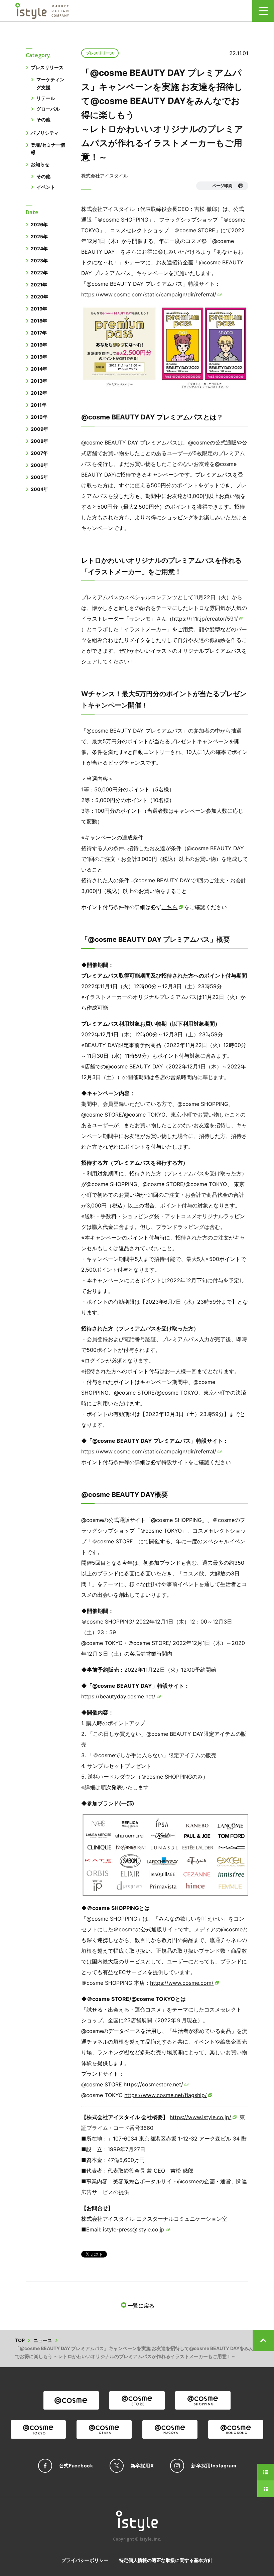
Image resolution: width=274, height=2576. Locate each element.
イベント (46, 187)
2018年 (39, 321)
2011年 (39, 405)
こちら (169, 907)
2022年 (39, 273)
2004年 (39, 489)
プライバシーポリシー (85, 2560)
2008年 (39, 441)
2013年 (39, 381)
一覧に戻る (141, 2306)
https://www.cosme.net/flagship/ (166, 2095)
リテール (46, 98)
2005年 (39, 477)
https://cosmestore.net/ (153, 2084)
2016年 (39, 345)
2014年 (39, 369)
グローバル (48, 109)
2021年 (39, 285)
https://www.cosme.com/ (182, 1983)
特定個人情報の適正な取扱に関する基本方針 (166, 2560)
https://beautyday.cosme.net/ (118, 1696)
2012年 (39, 393)
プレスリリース (47, 67)
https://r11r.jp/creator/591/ (205, 619)
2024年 (39, 248)
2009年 (39, 429)
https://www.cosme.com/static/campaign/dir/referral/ (149, 294)
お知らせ (40, 164)
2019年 (39, 309)
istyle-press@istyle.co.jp (134, 2229)
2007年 (39, 453)
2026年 (39, 224)
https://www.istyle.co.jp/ (200, 2117)
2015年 (39, 357)
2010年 (39, 417)
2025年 (39, 236)
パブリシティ (45, 133)
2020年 (39, 297)
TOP (20, 2340)
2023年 (39, 261)
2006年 (39, 465)
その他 (43, 119)
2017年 (39, 333)
